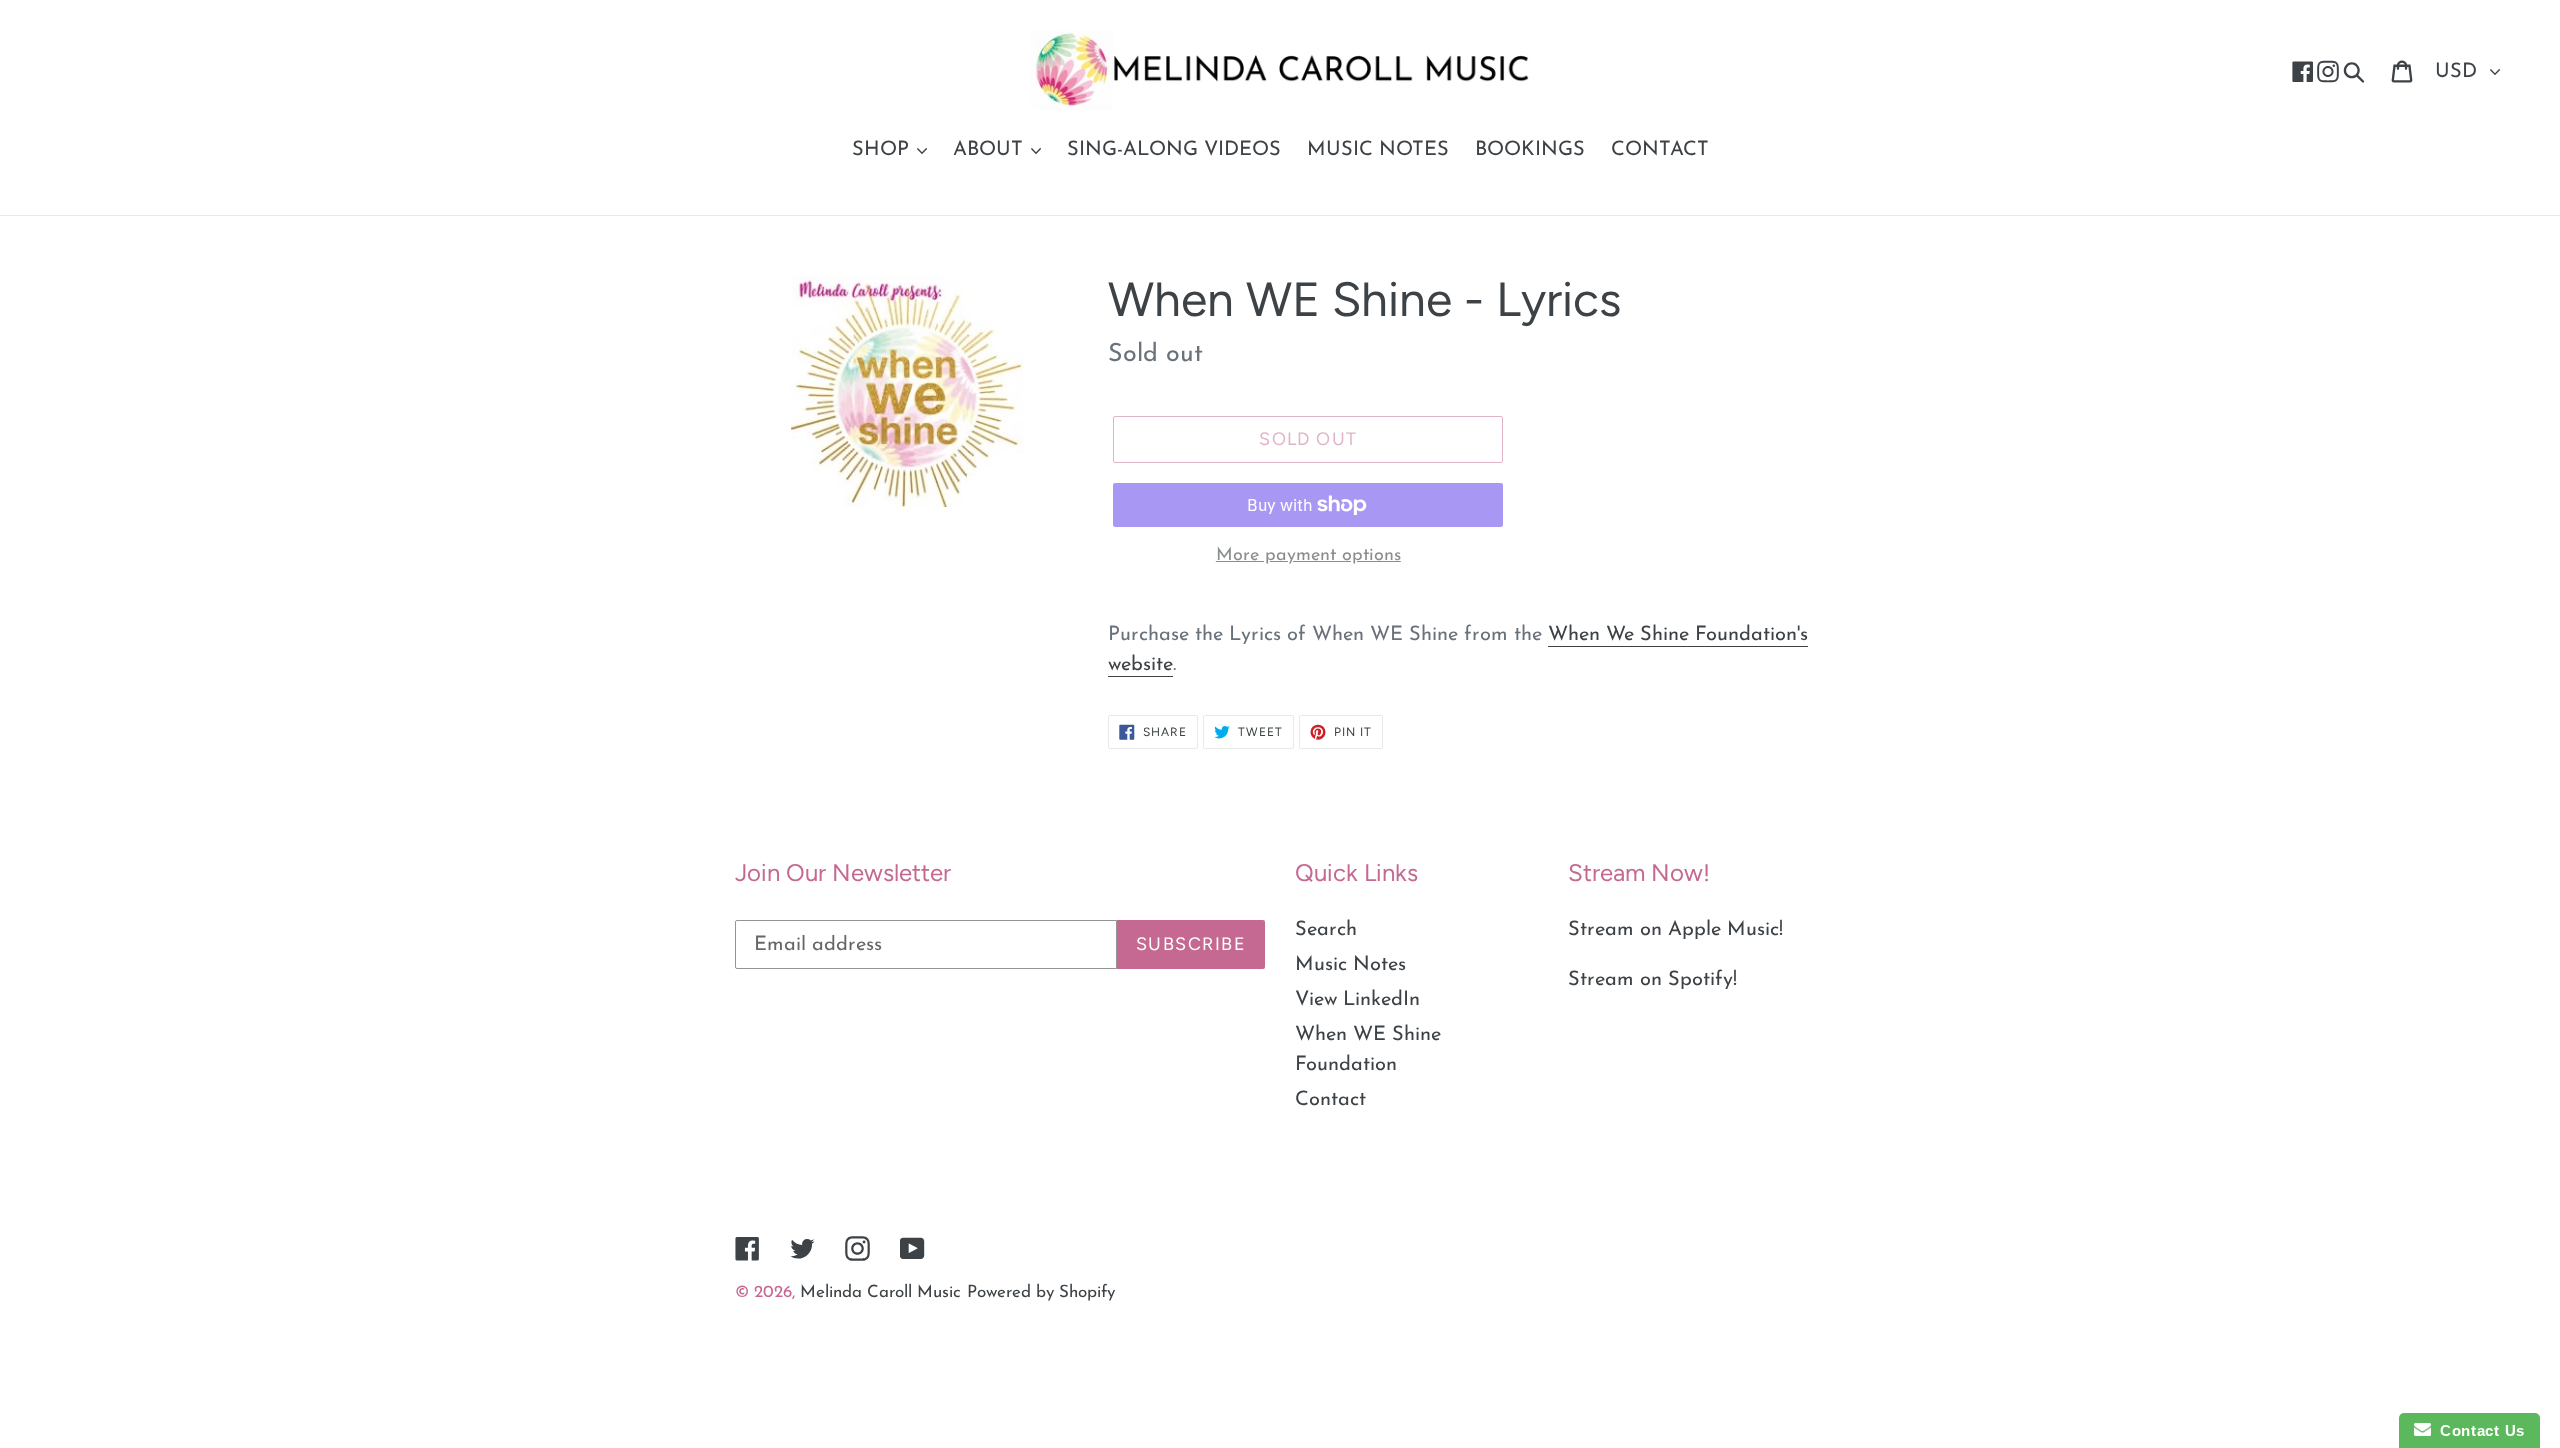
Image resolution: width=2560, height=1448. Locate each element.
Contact (1330, 1100)
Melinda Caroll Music (880, 1292)
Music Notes (1350, 965)
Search (1326, 930)
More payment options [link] (1308, 556)
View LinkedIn (1357, 1000)
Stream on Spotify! (1652, 980)
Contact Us (2478, 1430)
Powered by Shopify (1041, 1292)
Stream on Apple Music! (1675, 930)
